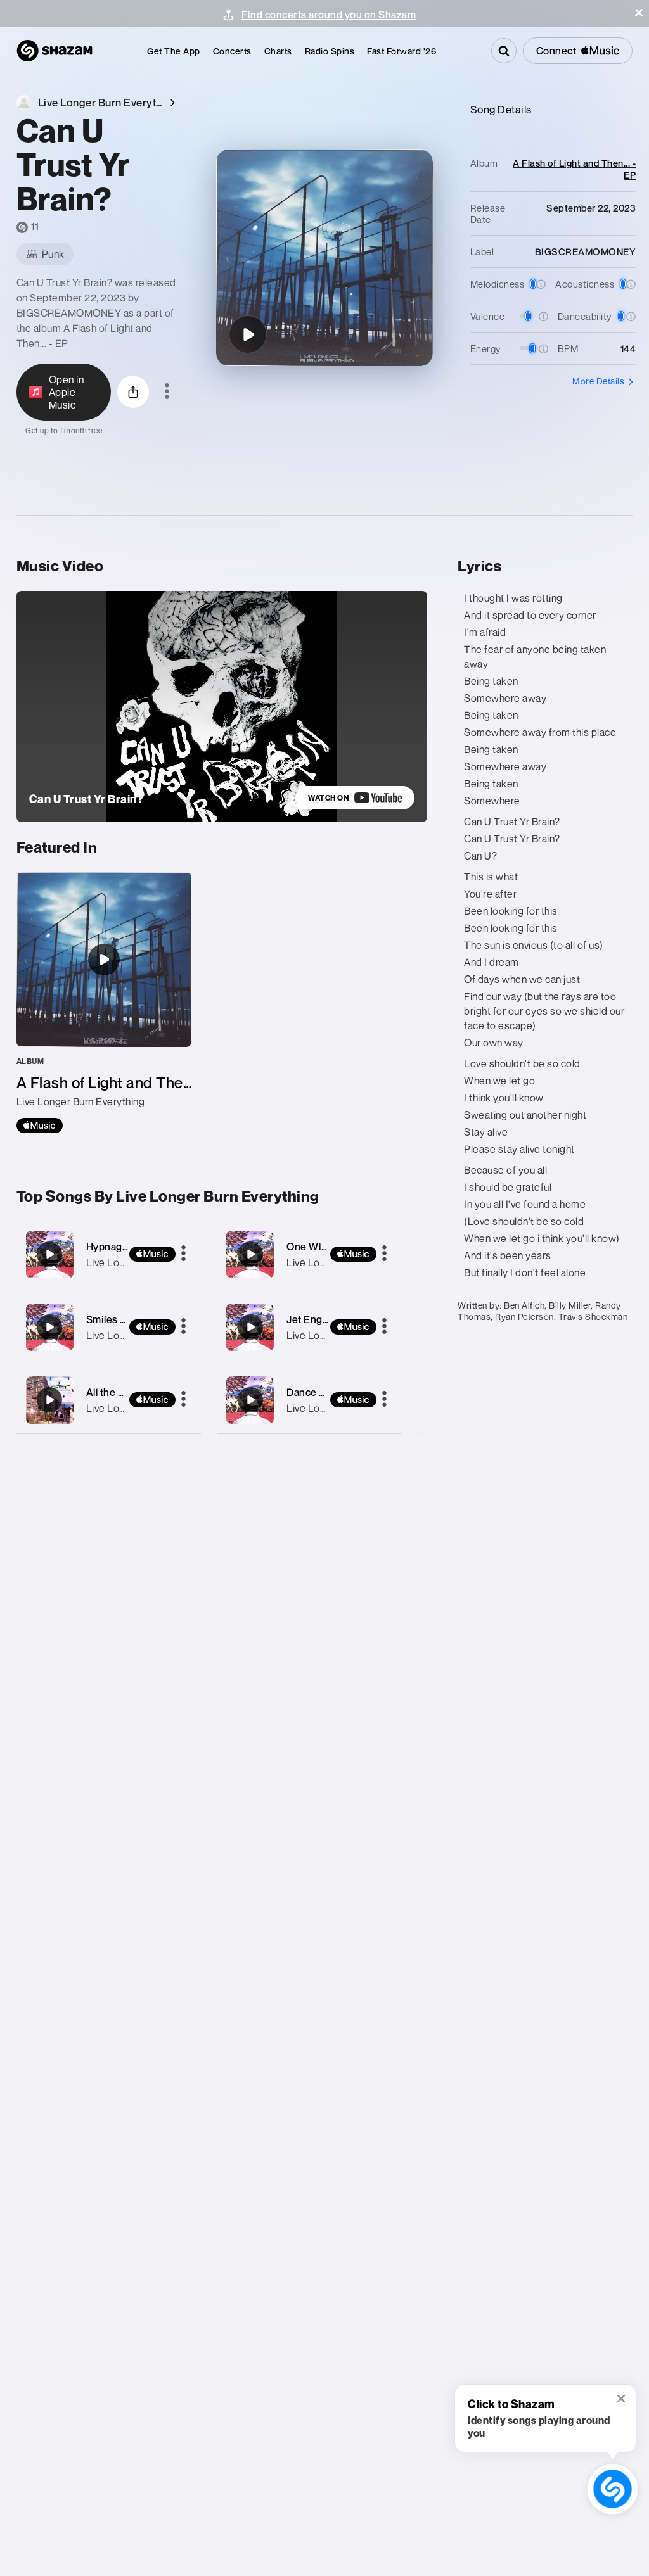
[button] (639, 13)
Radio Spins (330, 51)
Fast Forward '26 (402, 51)
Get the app (174, 51)
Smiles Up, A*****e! (130, 1319)
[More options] (167, 392)
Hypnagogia (114, 1247)
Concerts (232, 51)
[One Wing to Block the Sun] (309, 1254)
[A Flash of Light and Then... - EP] (104, 1003)
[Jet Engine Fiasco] (309, 1327)
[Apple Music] (40, 1126)
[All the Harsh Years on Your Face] (109, 1400)
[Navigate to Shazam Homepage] (55, 51)
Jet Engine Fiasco (329, 1319)
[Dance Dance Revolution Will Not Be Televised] (309, 1400)
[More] (183, 1254)
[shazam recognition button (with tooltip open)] (612, 2489)
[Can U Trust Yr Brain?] (248, 334)
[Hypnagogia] (109, 1254)
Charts (278, 51)
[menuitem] (174, 51)
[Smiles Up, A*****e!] (109, 1327)
